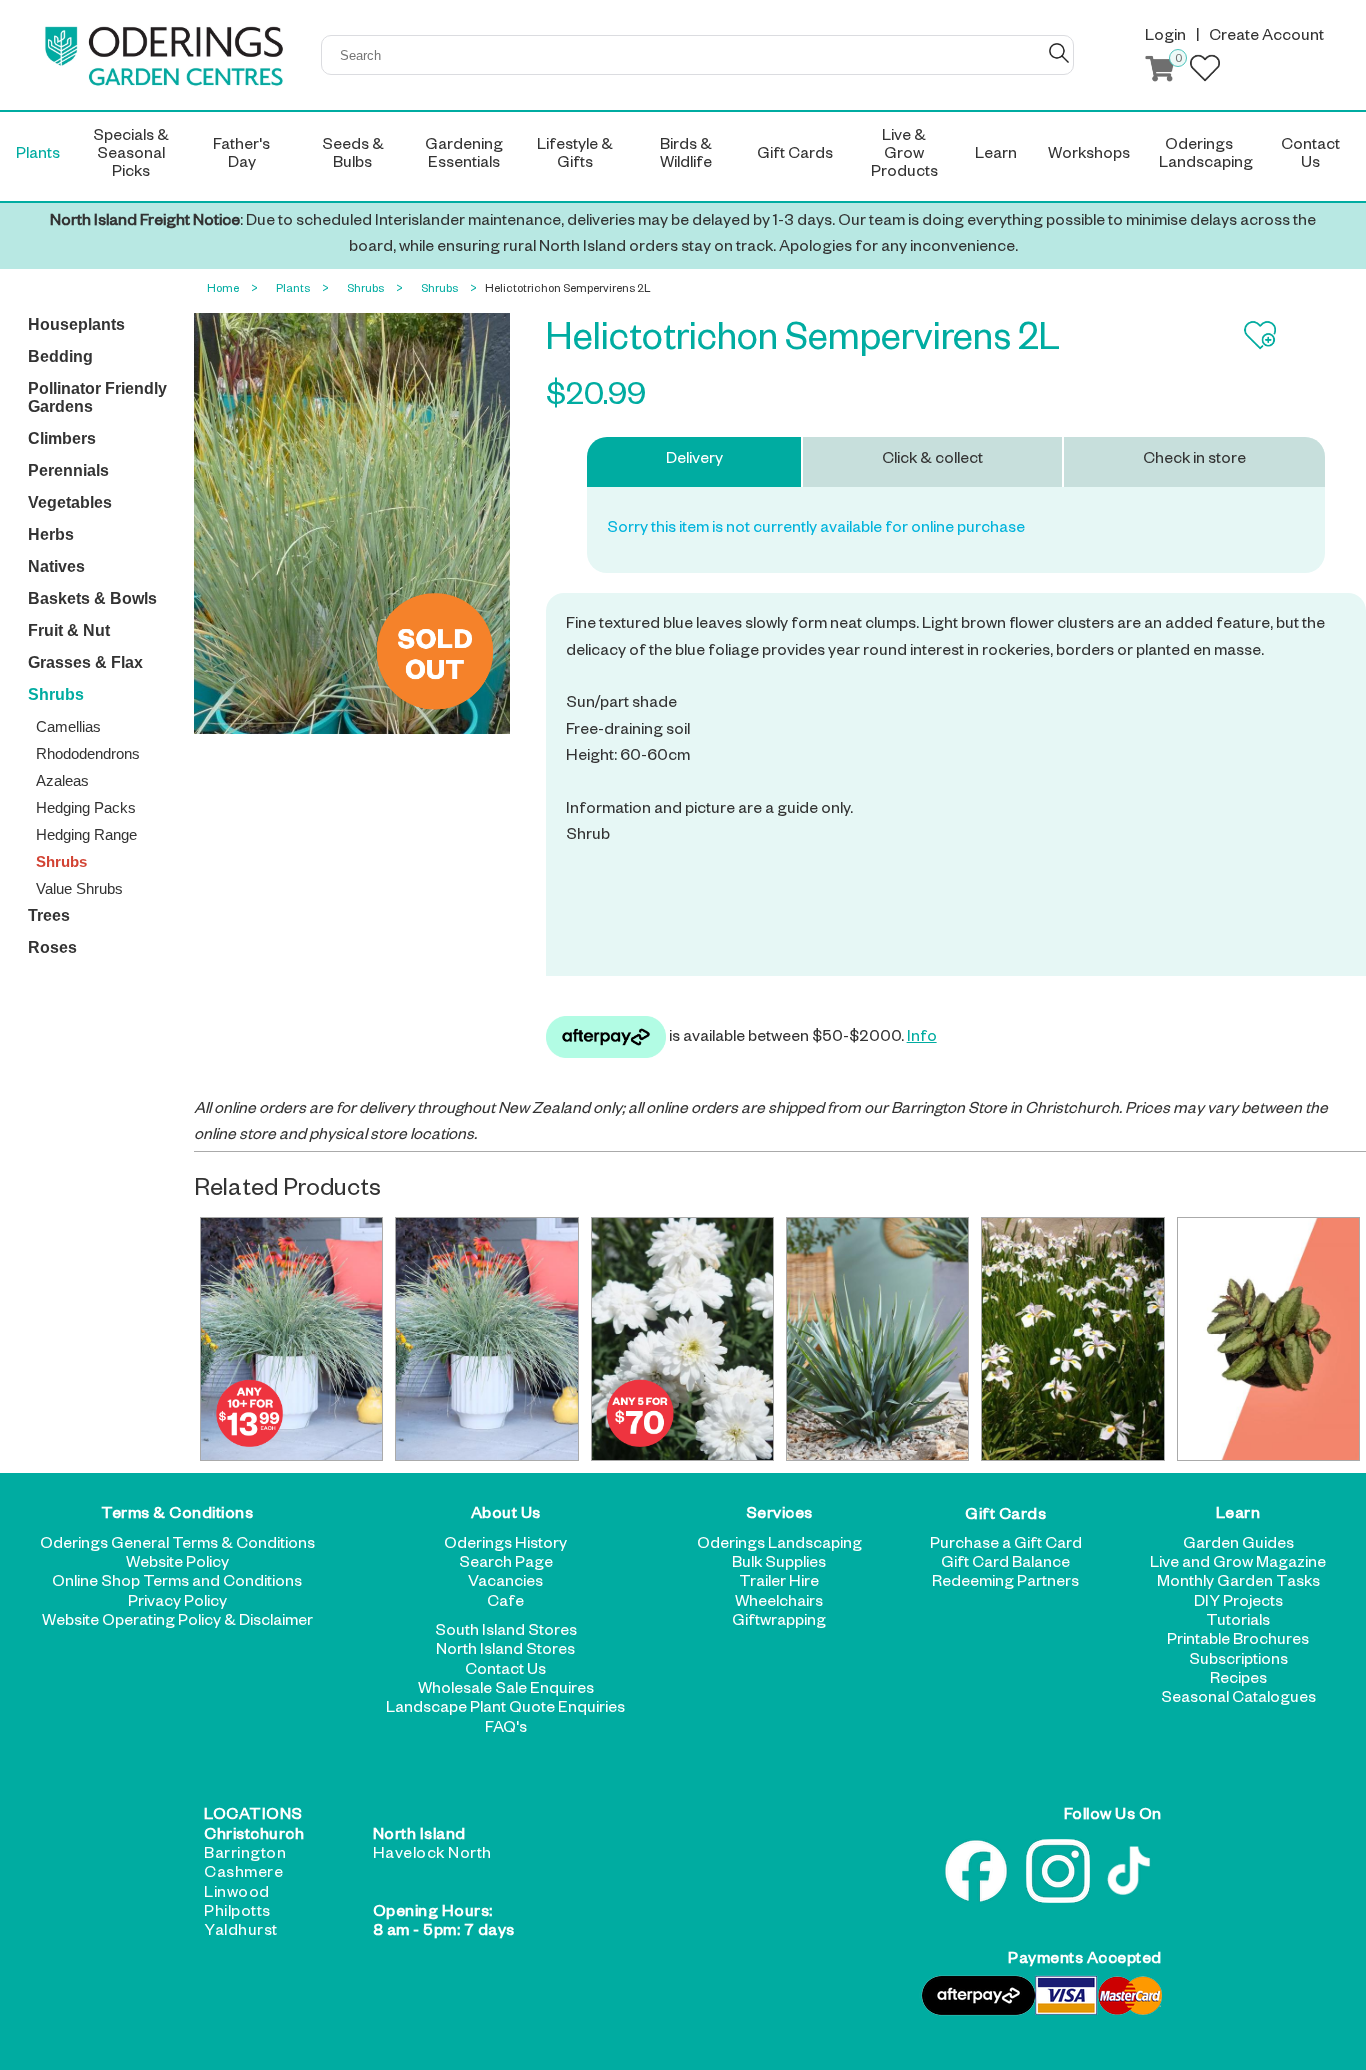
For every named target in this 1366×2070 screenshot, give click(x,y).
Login (1165, 38)
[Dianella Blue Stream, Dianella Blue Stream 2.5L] (878, 1339)
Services (779, 1516)
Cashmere (243, 1875)
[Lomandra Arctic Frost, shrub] (292, 1339)
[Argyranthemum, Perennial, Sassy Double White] (683, 1339)
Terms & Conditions (177, 1516)
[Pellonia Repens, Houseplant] (1269, 1339)
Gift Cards (1005, 1516)
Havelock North (432, 1856)
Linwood (237, 1895)
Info (922, 1039)
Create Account (1266, 38)
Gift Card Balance (1005, 1565)
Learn (1238, 1516)
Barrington (245, 1856)
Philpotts (237, 1914)
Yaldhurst (241, 1933)
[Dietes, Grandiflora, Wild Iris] (1073, 1339)
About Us (506, 1516)
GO (1059, 53)
